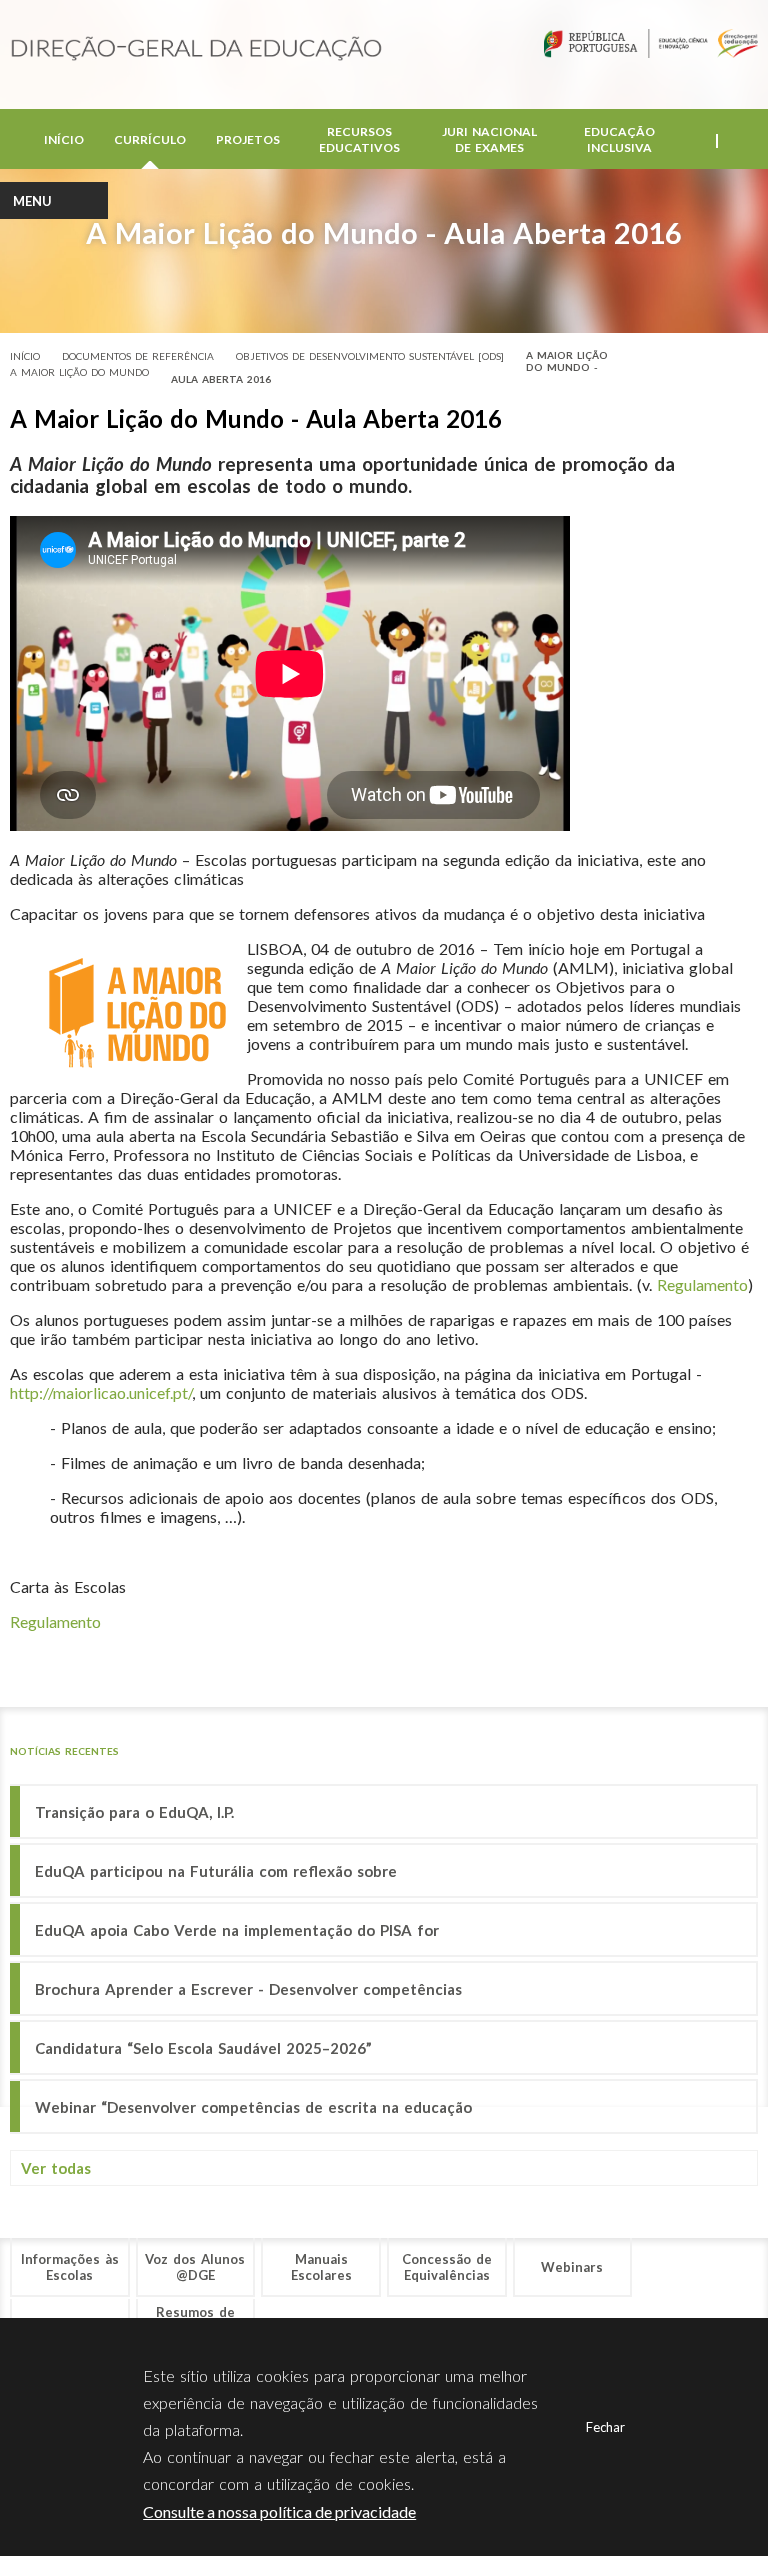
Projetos (248, 139)
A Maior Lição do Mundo (79, 372)
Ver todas (56, 2168)
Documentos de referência (138, 356)
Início (64, 139)
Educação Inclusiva (619, 139)
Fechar (605, 2427)
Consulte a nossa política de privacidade (279, 2511)
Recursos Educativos (359, 139)
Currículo (150, 139)
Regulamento (702, 1284)
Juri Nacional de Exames (489, 139)
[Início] (196, 50)
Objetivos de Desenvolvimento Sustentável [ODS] (370, 356)
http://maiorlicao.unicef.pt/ (101, 1392)
